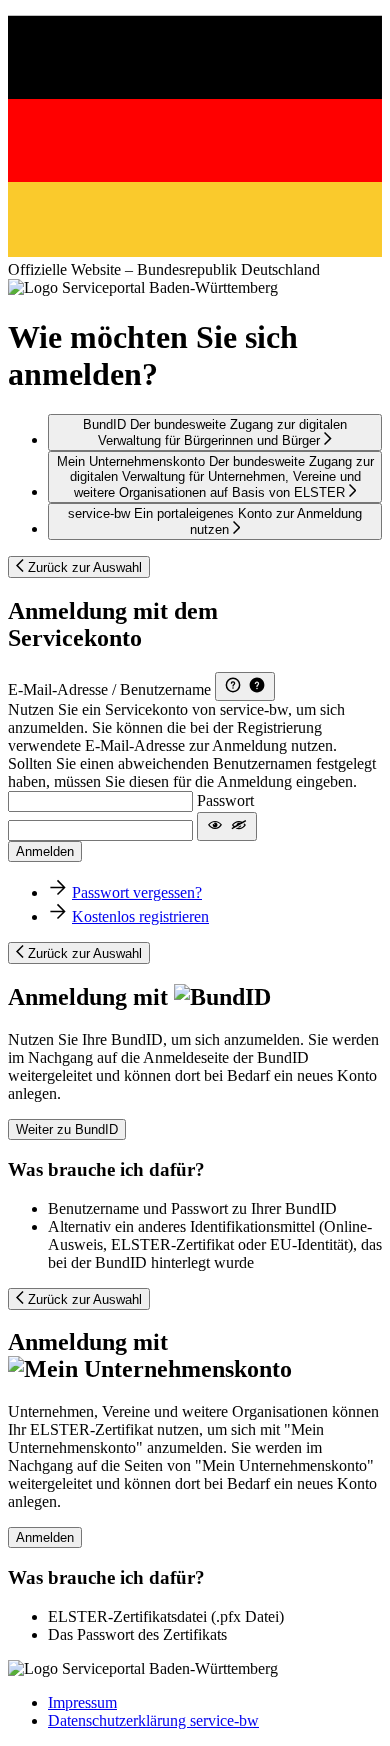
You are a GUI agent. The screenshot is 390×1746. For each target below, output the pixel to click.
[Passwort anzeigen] (227, 826)
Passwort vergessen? (137, 892)
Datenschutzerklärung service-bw (153, 1720)
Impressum (82, 1702)
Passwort (225, 800)
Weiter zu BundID (67, 1129)
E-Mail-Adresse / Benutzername (109, 689)
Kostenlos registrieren (140, 916)
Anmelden (45, 851)
